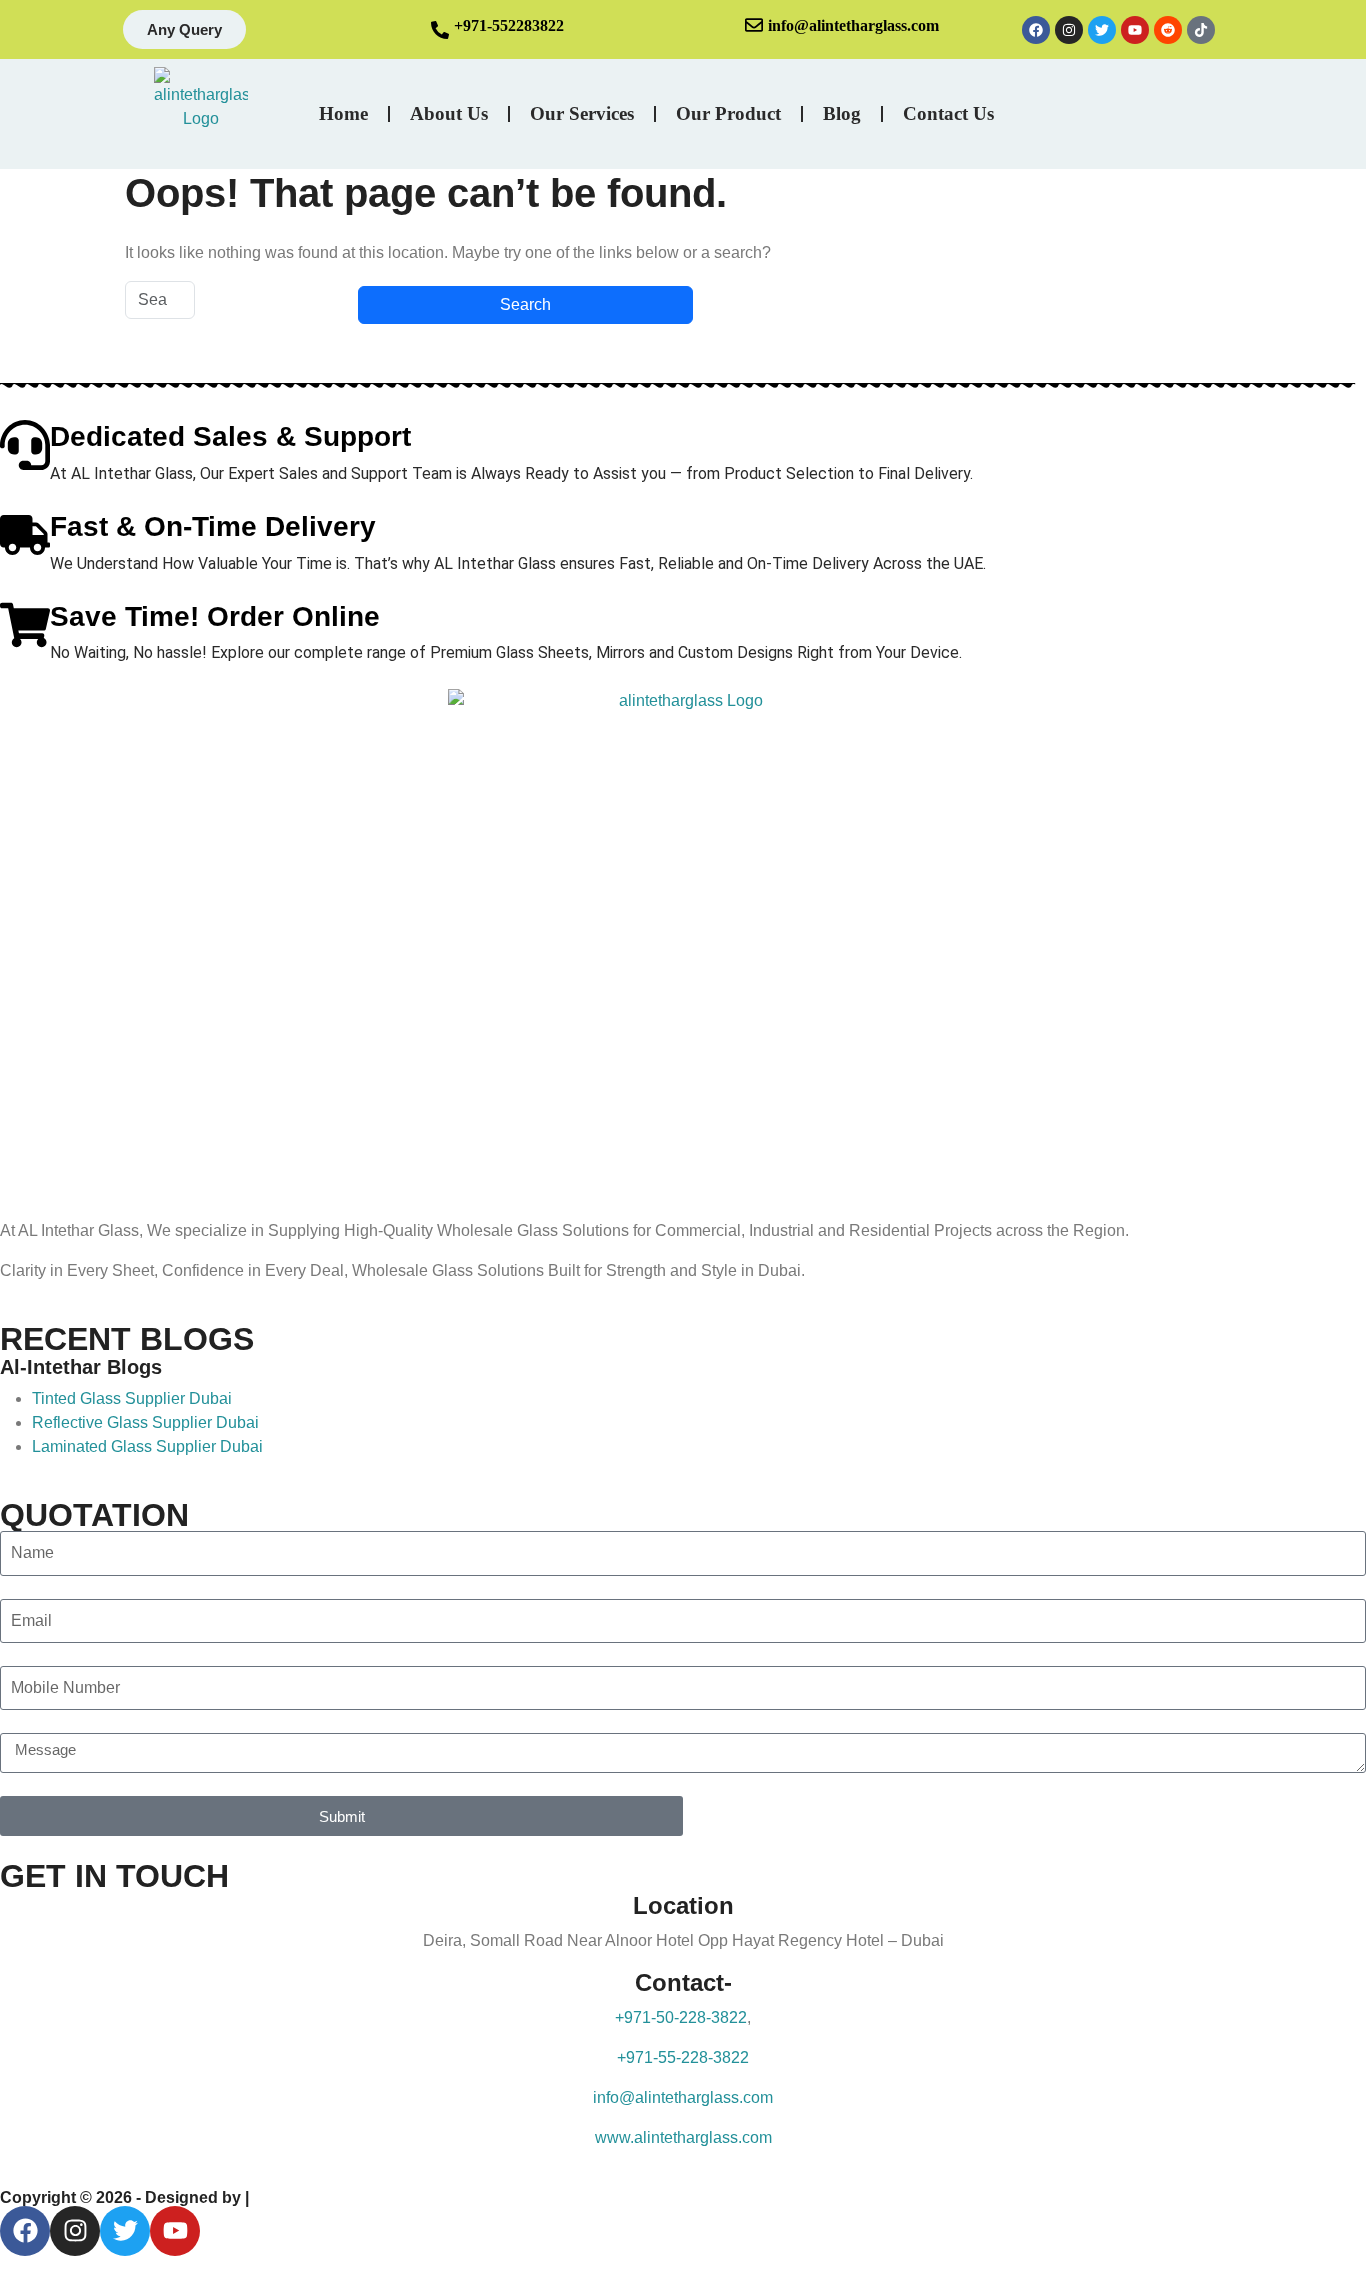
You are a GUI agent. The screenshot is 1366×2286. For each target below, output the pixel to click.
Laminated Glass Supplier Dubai (147, 1446)
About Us (449, 113)
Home (343, 113)
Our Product (728, 113)
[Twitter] (1102, 30)
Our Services (582, 113)
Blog (842, 113)
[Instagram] (1069, 30)
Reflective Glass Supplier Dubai (145, 1422)
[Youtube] (1135, 30)
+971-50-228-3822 (681, 2017)
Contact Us (948, 113)
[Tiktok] (1201, 30)
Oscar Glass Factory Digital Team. (380, 2197)
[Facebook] (1036, 30)
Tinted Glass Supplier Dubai (132, 1398)
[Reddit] (1168, 30)
